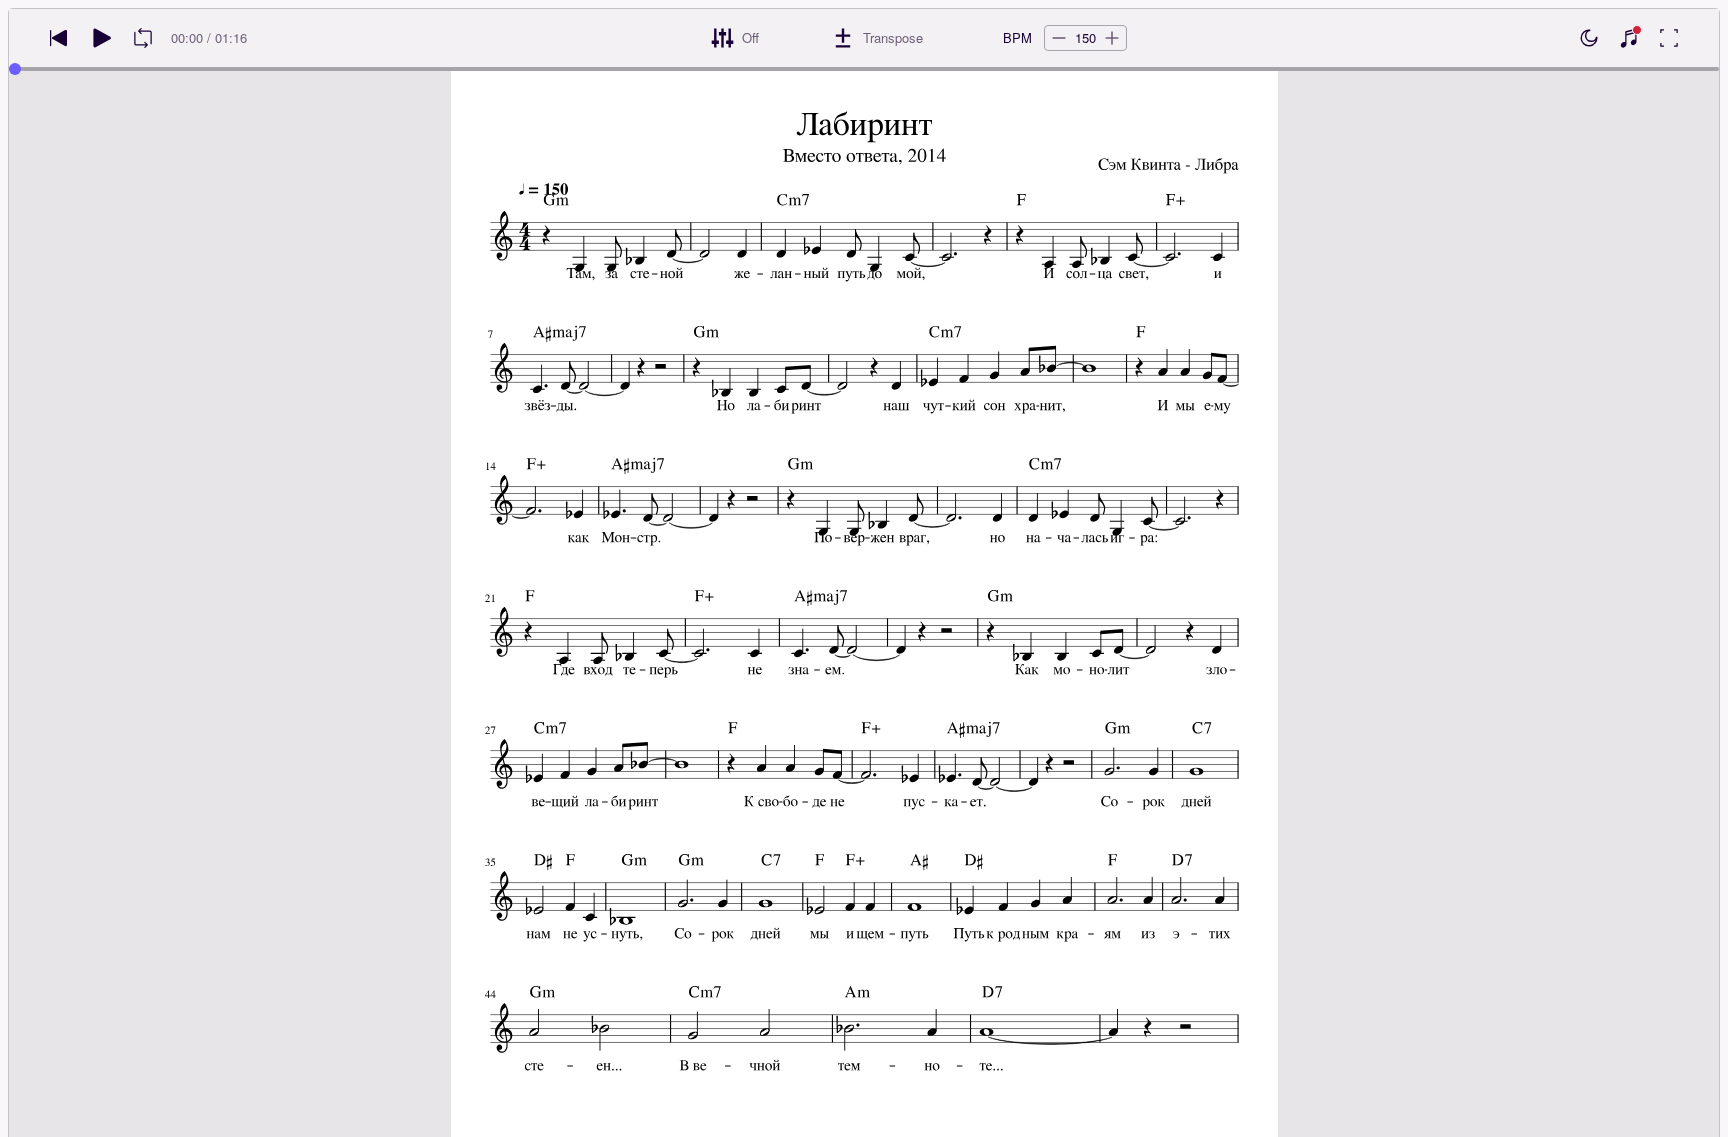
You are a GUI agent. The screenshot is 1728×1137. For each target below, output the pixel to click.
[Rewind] (59, 38)
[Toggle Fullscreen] (1669, 38)
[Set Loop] (143, 38)
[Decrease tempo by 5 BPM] (1059, 38)
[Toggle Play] (101, 38)
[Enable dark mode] (1589, 38)
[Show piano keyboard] (1629, 38)
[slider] (15, 69)
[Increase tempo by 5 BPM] (1112, 38)
